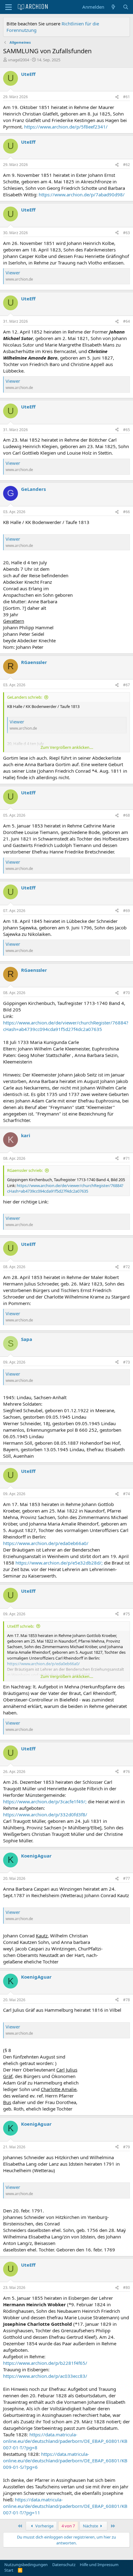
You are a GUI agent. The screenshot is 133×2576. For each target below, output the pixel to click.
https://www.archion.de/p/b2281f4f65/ (45, 2363)
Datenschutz (64, 2565)
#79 (127, 2147)
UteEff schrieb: (21, 1626)
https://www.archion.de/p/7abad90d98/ (82, 194)
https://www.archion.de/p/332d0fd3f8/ (45, 1814)
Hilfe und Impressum (99, 2565)
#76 (127, 1772)
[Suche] (126, 7)
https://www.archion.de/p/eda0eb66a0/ (46, 1543)
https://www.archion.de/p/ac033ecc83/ (45, 2376)
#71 (127, 1158)
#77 (127, 1878)
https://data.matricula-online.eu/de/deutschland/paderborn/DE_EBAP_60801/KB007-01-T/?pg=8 (65, 2441)
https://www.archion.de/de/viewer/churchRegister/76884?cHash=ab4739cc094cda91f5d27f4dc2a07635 (66, 1026)
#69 (127, 911)
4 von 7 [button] (68, 2526)
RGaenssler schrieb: (25, 1170)
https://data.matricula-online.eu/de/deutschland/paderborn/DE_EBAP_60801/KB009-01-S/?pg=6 (65, 2460)
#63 (127, 233)
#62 (127, 165)
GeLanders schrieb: (25, 697)
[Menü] (9, 7)
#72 (127, 1267)
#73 (127, 1362)
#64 (127, 321)
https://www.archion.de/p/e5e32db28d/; (59, 1563)
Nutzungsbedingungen (26, 2565)
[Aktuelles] (113, 7)
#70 (127, 993)
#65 (127, 430)
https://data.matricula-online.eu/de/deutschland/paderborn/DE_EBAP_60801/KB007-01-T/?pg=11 (65, 2506)
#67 (127, 685)
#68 (127, 815)
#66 (127, 512)
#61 (127, 97)
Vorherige (44, 2526)
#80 (127, 2288)
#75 (127, 1614)
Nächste (91, 2526)
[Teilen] (117, 97)
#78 (127, 2000)
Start (9, 2570)
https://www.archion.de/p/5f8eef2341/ (66, 127)
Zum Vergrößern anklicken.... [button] (67, 747)
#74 (127, 1494)
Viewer (13, 273)
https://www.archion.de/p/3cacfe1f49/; (45, 1801)
